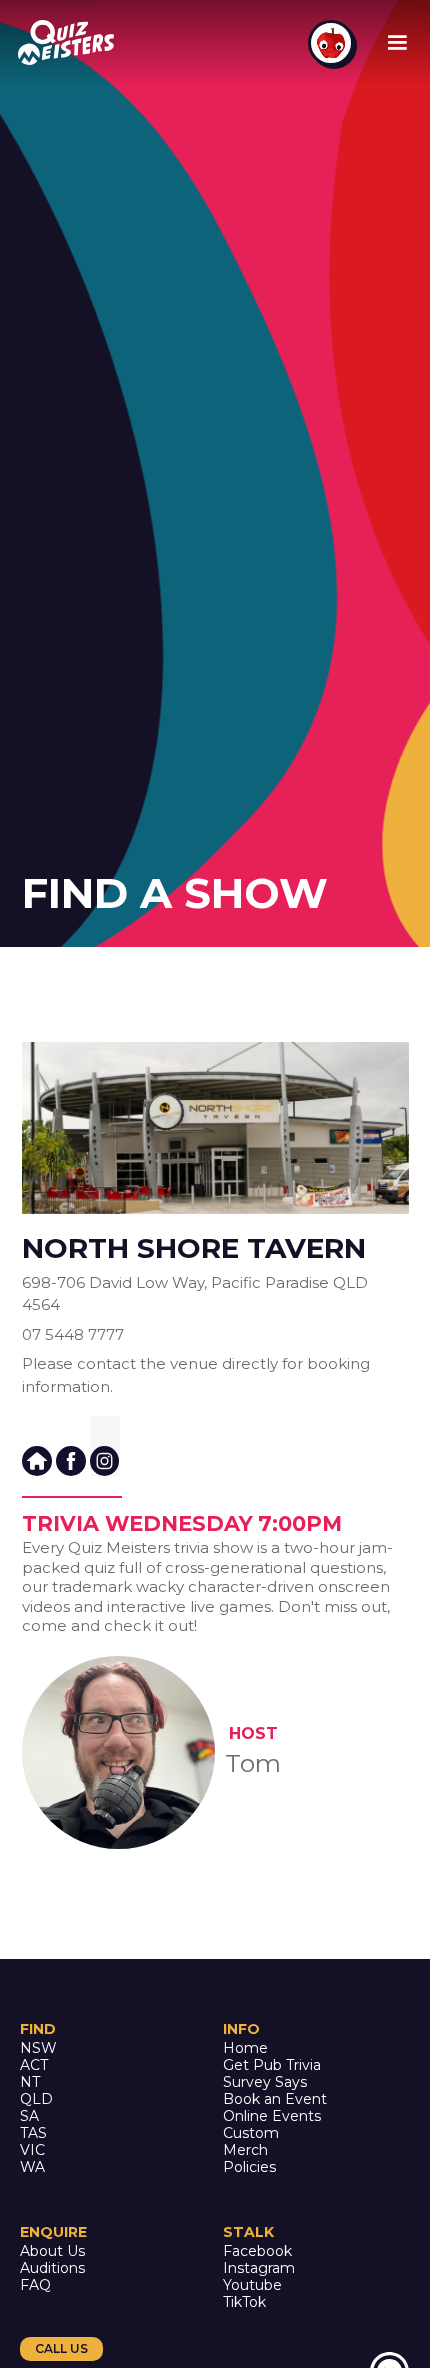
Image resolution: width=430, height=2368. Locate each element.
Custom (251, 2133)
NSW (38, 2048)
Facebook (257, 2251)
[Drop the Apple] (331, 43)
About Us (52, 2251)
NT (30, 2082)
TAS (33, 2133)
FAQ (35, 2285)
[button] (397, 43)
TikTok (244, 2302)
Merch (245, 2150)
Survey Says (265, 2082)
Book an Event (275, 2099)
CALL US (61, 2348)
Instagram (259, 2268)
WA (32, 2167)
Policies (249, 2167)
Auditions (52, 2268)
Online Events (272, 2116)
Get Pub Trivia (272, 2065)
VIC (32, 2150)
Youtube (252, 2285)
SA (29, 2116)
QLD (36, 2099)
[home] (69, 42)
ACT (34, 2065)
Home (245, 2048)
